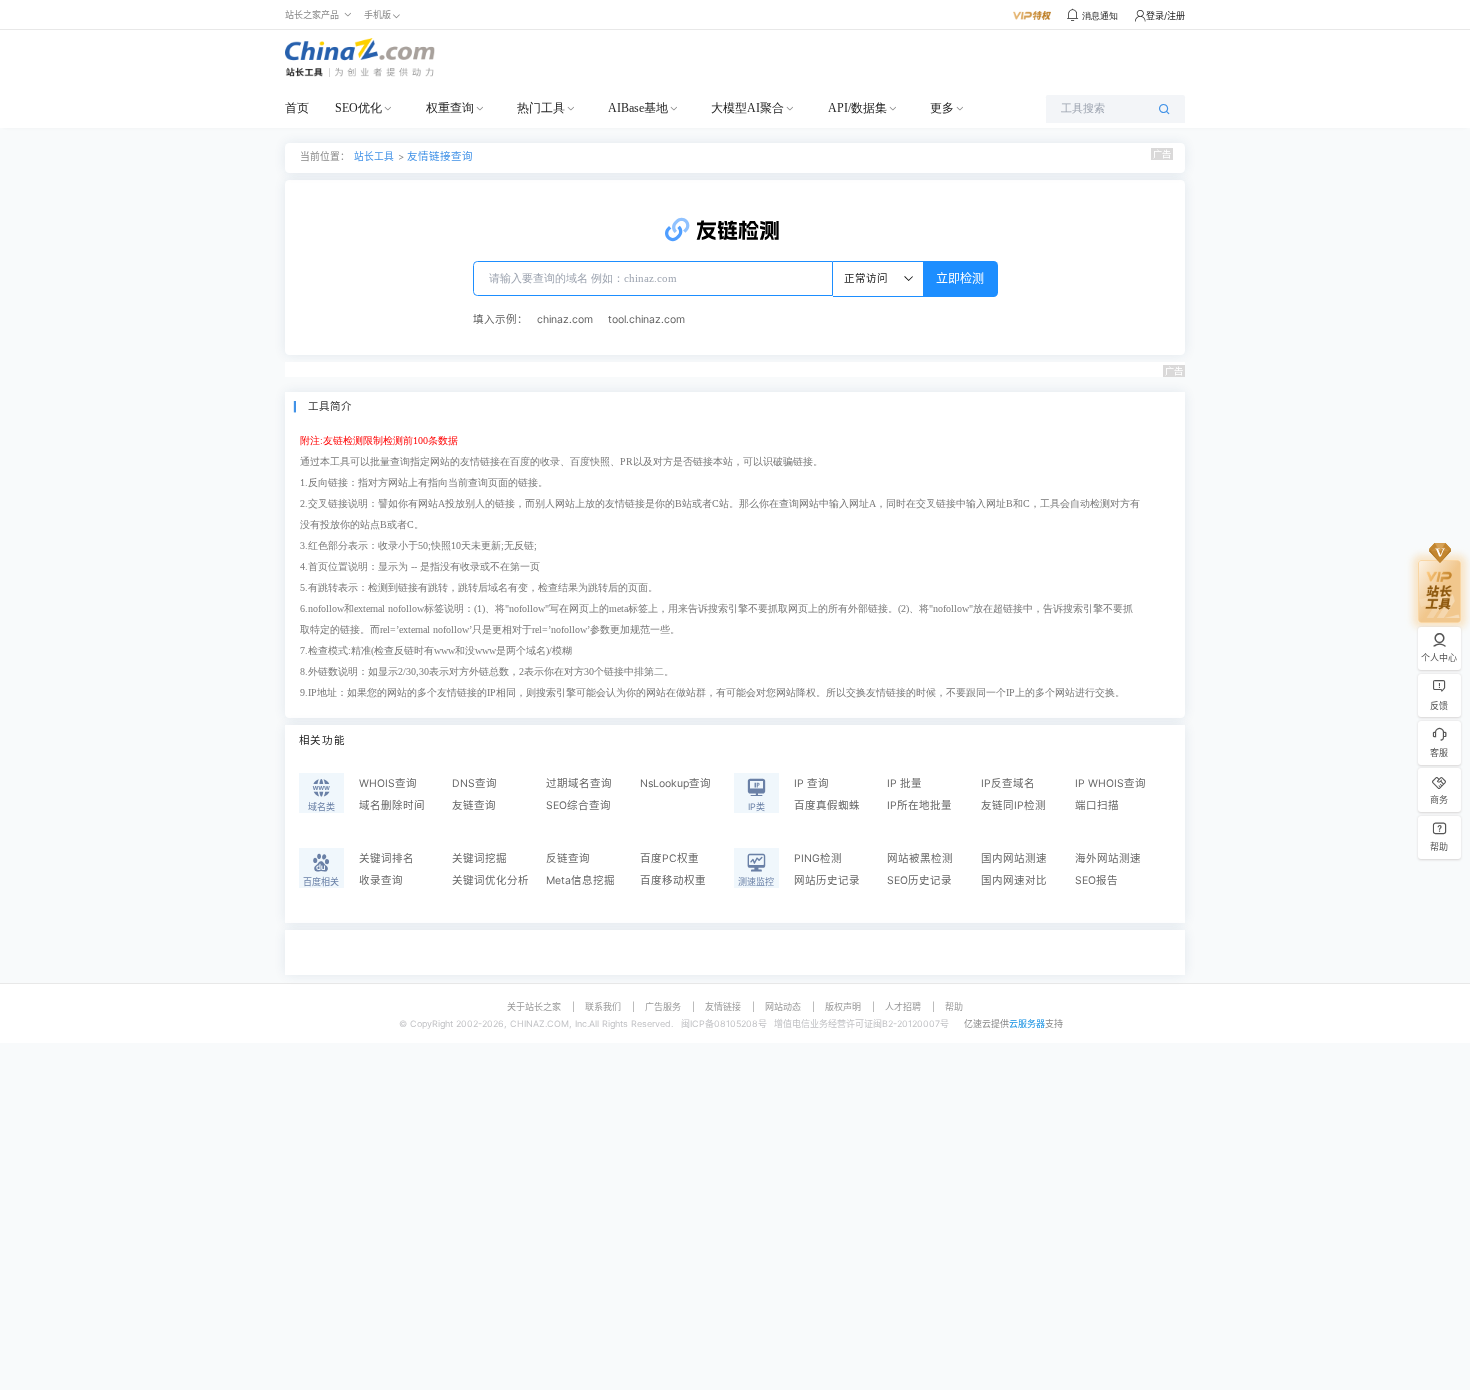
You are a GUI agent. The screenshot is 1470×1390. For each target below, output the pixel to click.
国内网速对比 (1014, 880)
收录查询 (381, 880)
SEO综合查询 (578, 805)
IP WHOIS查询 (1110, 783)
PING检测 (818, 858)
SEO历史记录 (919, 880)
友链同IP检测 (1013, 805)
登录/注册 (1165, 15)
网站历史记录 (827, 880)
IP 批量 (904, 783)
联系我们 (603, 1006)
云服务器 (1027, 1023)
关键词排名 (386, 858)
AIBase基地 (638, 108)
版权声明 (843, 1006)
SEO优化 (358, 108)
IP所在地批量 (919, 805)
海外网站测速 (1108, 858)
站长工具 (374, 156)
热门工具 (541, 108)
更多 (942, 108)
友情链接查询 (440, 156)
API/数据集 (857, 108)
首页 (297, 108)
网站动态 (783, 1006)
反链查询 (568, 858)
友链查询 (474, 805)
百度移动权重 (673, 880)
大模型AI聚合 (747, 108)
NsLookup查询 (675, 783)
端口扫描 (1097, 805)
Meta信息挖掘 (580, 880)
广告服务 (663, 1006)
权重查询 (450, 108)
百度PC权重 (669, 858)
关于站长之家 (534, 1006)
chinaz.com (565, 319)
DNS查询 (474, 783)
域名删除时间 (392, 805)
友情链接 (723, 1006)
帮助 (954, 1006)
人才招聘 (903, 1006)
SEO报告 (1096, 880)
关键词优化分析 (490, 880)
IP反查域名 (1008, 783)
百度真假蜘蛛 (827, 805)
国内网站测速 (1014, 858)
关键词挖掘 (479, 858)
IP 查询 (811, 783)
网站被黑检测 (920, 858)
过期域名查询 (579, 783)
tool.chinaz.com (646, 319)
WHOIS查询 (388, 783)
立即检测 (960, 278)
